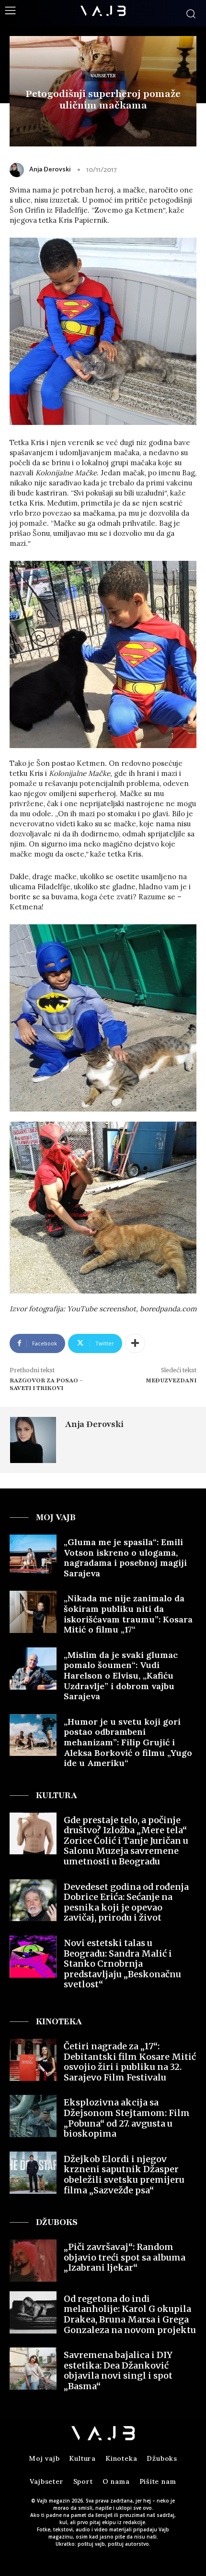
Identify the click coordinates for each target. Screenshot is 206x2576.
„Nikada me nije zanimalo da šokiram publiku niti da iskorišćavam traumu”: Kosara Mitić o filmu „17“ (128, 1614)
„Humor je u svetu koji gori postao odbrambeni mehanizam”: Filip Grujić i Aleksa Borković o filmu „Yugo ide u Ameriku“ (128, 1742)
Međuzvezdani (171, 1380)
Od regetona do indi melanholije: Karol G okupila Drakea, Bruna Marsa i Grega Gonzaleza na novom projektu (130, 2314)
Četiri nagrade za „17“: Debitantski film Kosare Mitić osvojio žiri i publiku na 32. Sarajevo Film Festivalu (130, 2062)
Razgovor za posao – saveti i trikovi (46, 1385)
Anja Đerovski (50, 170)
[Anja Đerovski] (19, 170)
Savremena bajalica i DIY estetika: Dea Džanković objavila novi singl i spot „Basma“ (118, 2370)
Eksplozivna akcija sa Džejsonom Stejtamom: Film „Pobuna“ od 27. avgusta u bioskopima (127, 2118)
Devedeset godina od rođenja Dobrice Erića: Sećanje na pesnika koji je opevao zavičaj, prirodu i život (126, 1902)
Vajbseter (103, 76)
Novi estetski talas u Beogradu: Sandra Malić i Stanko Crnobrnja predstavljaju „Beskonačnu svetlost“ (122, 1964)
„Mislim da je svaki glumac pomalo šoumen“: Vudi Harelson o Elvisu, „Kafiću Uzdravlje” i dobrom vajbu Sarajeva (121, 1675)
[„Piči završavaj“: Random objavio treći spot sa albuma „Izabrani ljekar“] (33, 2261)
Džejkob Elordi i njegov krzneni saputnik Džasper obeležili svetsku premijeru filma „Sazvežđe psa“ (124, 2175)
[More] (135, 1343)
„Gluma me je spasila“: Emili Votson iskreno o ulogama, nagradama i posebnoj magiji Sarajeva (125, 1558)
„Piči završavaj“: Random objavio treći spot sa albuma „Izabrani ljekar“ (125, 2257)
